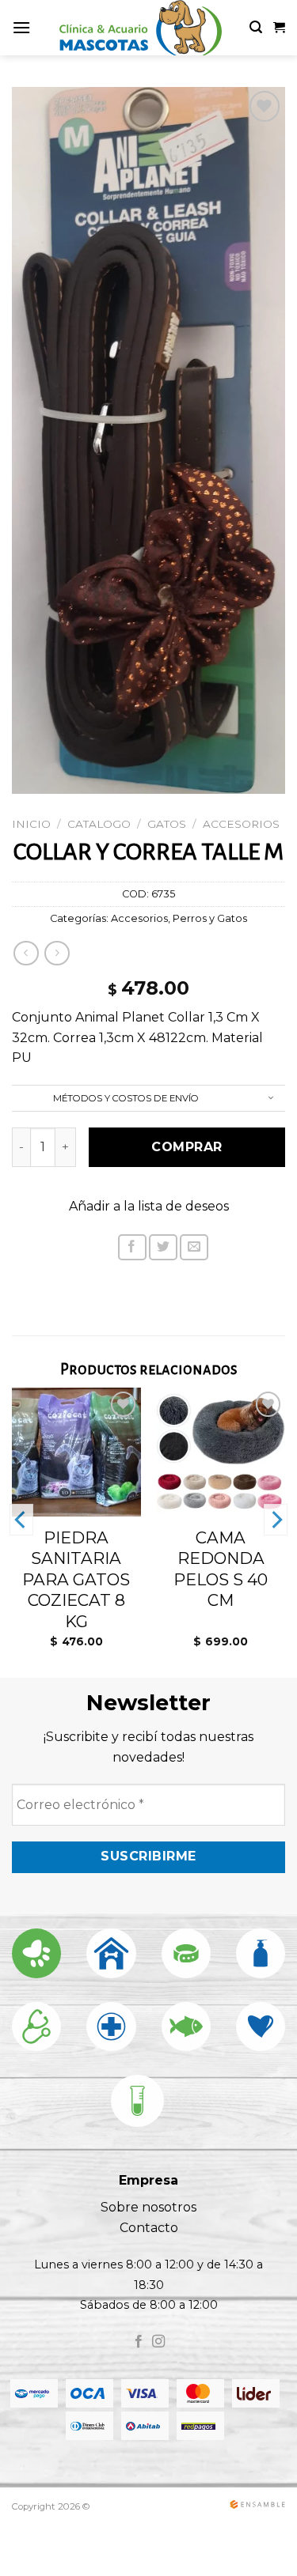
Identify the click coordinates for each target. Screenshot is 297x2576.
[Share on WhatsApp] (101, 1252)
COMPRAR (187, 1147)
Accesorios (241, 824)
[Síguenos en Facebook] (139, 2342)
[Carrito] (279, 28)
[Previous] (21, 1520)
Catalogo (99, 824)
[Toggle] (271, 1099)
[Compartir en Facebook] (132, 1247)
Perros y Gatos (210, 918)
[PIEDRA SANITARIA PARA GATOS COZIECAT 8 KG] (76, 1452)
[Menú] (21, 27)
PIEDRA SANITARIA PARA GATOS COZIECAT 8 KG (76, 1579)
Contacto (149, 2228)
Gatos (167, 824)
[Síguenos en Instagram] (158, 2342)
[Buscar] (256, 27)
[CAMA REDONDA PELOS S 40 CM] (221, 1452)
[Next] (276, 1520)
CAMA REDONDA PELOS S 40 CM (221, 1569)
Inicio (31, 824)
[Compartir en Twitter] (163, 1247)
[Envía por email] (194, 1247)
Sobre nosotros (148, 2207)
